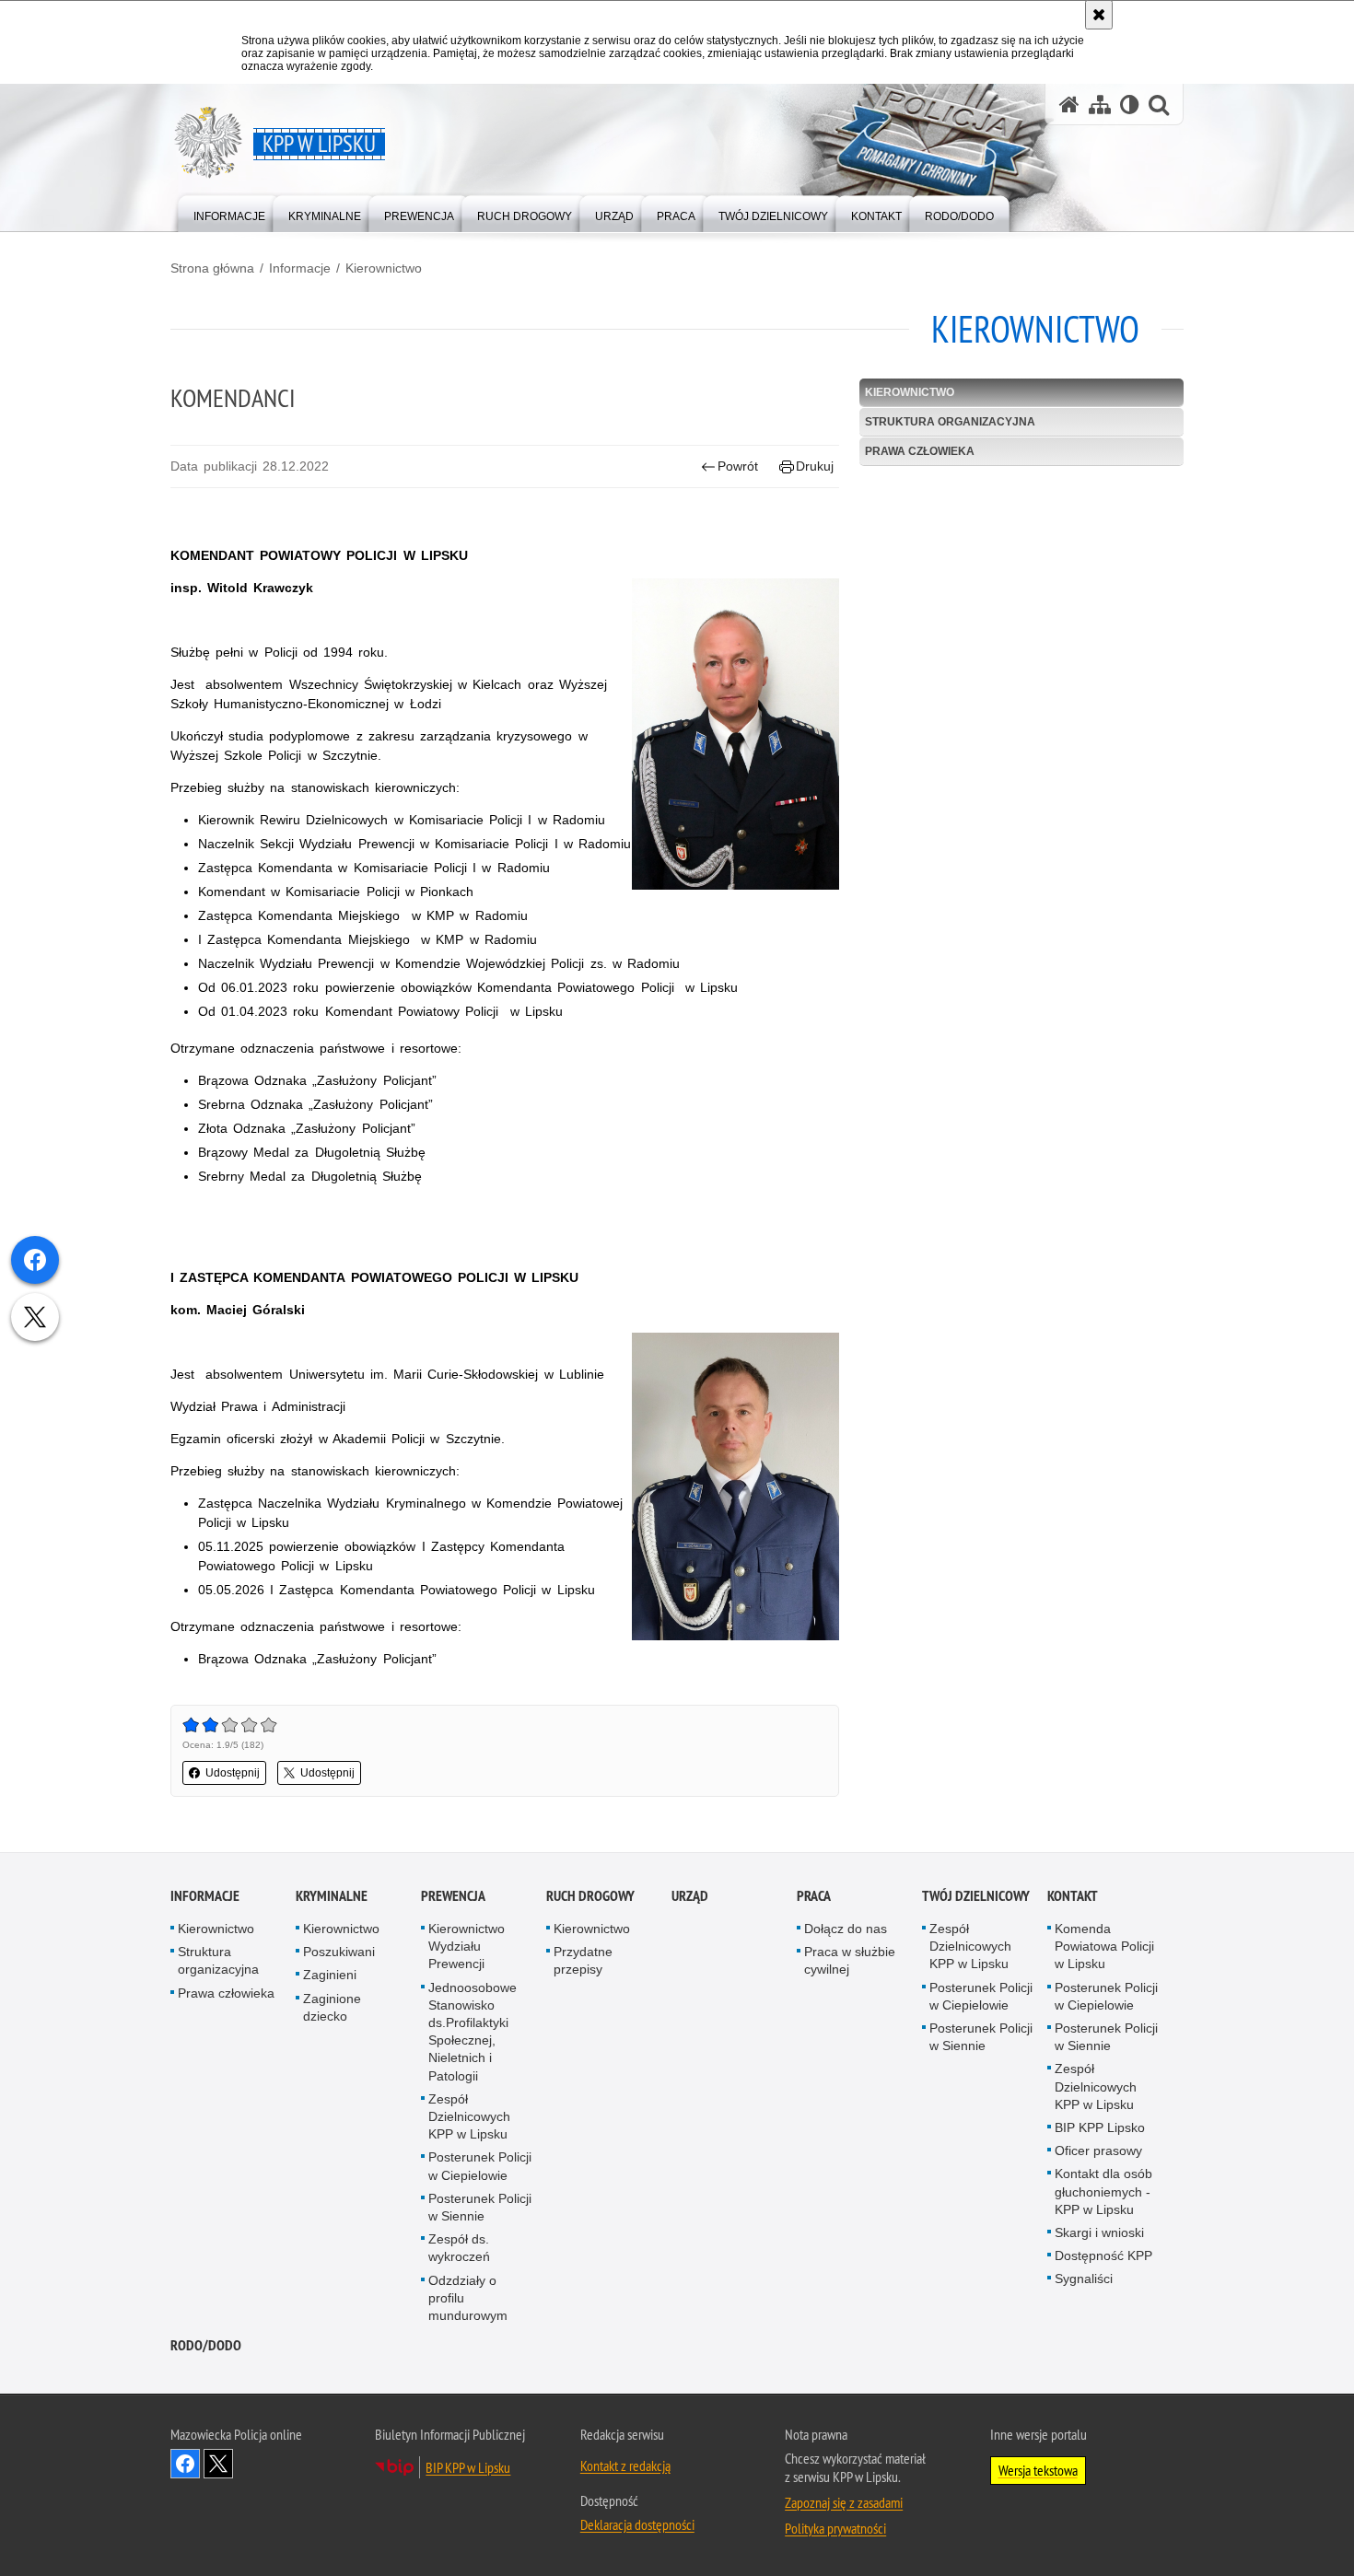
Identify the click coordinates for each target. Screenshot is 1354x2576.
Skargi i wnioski (1099, 2232)
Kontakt (1073, 1896)
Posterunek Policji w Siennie (480, 2207)
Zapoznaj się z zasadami (844, 2502)
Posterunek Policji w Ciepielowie (480, 2166)
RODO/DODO (206, 2345)
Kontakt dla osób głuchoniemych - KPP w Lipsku (1103, 2191)
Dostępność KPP (1103, 2255)
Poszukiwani (339, 1952)
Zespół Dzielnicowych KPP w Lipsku (469, 2116)
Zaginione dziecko (332, 2007)
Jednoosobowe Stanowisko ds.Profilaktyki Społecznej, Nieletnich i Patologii (473, 2032)
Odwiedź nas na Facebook (185, 2464)
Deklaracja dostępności (637, 2524)
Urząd (690, 1896)
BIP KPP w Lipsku (468, 2467)
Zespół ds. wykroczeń (459, 2248)
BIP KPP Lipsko (1100, 2127)
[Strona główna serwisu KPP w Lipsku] (1069, 105)
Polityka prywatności (835, 2528)
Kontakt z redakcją (625, 2465)
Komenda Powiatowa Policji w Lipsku (1104, 1946)
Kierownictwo (384, 268)
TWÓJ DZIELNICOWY (976, 1896)
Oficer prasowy (1098, 2151)
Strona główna (212, 268)
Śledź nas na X (218, 2464)
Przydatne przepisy (583, 1960)
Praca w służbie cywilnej (850, 1960)
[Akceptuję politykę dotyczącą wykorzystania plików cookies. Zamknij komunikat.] (1099, 15)
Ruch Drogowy (590, 1896)
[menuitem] (229, 212)
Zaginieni (330, 1975)
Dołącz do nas (846, 1929)
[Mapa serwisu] (1100, 105)
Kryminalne (332, 1896)
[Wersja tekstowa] (1130, 105)
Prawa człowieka (920, 451)
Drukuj (815, 466)
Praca (814, 1896)
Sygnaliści (1084, 2279)
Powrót (738, 466)
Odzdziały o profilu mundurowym (468, 2298)
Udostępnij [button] (233, 1773)
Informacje (300, 268)
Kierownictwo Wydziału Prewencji (467, 1946)
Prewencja (453, 1896)
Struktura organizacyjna (950, 422)
